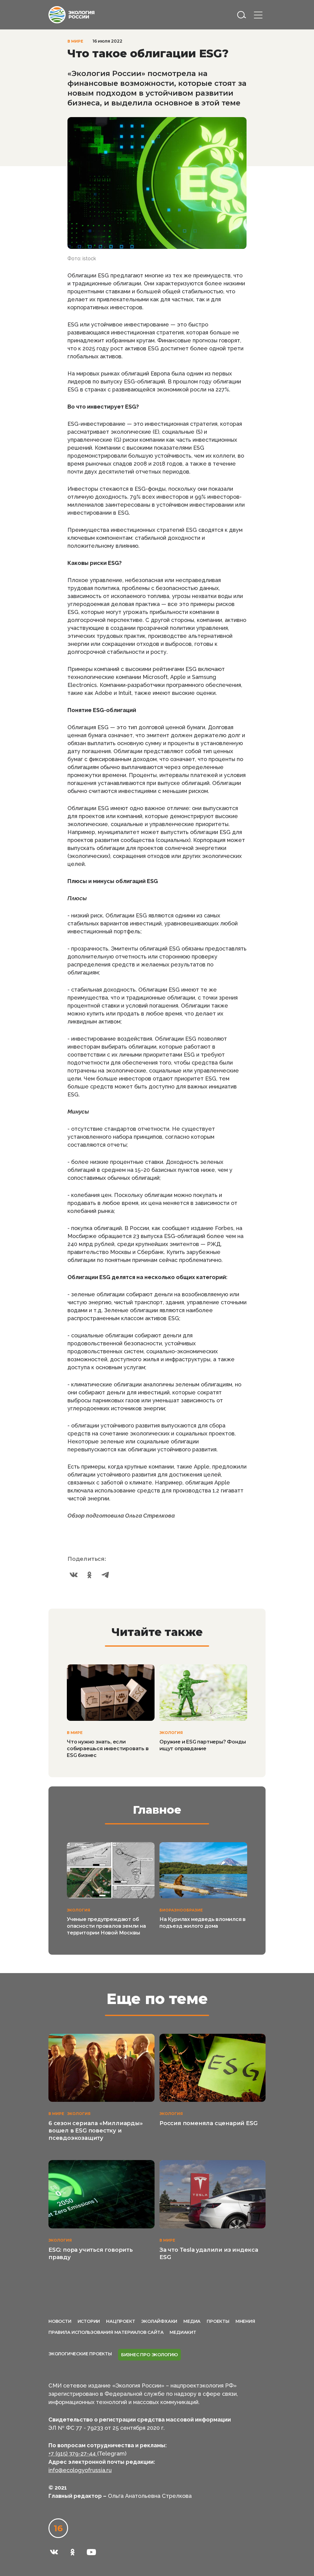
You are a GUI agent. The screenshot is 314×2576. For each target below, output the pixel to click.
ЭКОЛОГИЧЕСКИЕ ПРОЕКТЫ (80, 2354)
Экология (171, 1733)
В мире (75, 41)
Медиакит (183, 2332)
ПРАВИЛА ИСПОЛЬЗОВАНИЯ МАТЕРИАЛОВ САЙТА (106, 2332)
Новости (60, 2321)
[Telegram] (105, 1575)
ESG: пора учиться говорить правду (91, 2254)
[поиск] (242, 15)
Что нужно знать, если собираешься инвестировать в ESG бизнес (108, 1749)
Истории (89, 2321)
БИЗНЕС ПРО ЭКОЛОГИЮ (149, 2355)
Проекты (218, 2321)
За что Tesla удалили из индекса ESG (209, 2254)
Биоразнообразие (181, 1910)
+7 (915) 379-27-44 (73, 2454)
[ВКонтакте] (74, 1575)
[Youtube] (91, 2552)
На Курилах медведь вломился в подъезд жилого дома (203, 1923)
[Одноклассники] (90, 1575)
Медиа (192, 2321)
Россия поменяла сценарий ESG (208, 2123)
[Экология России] (71, 14)
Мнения (245, 2321)
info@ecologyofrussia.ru (80, 2470)
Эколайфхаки (159, 2321)
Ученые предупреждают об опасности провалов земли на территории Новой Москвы (106, 1926)
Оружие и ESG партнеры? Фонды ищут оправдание (203, 1745)
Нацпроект (121, 2321)
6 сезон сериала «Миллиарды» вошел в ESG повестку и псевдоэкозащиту (96, 2131)
